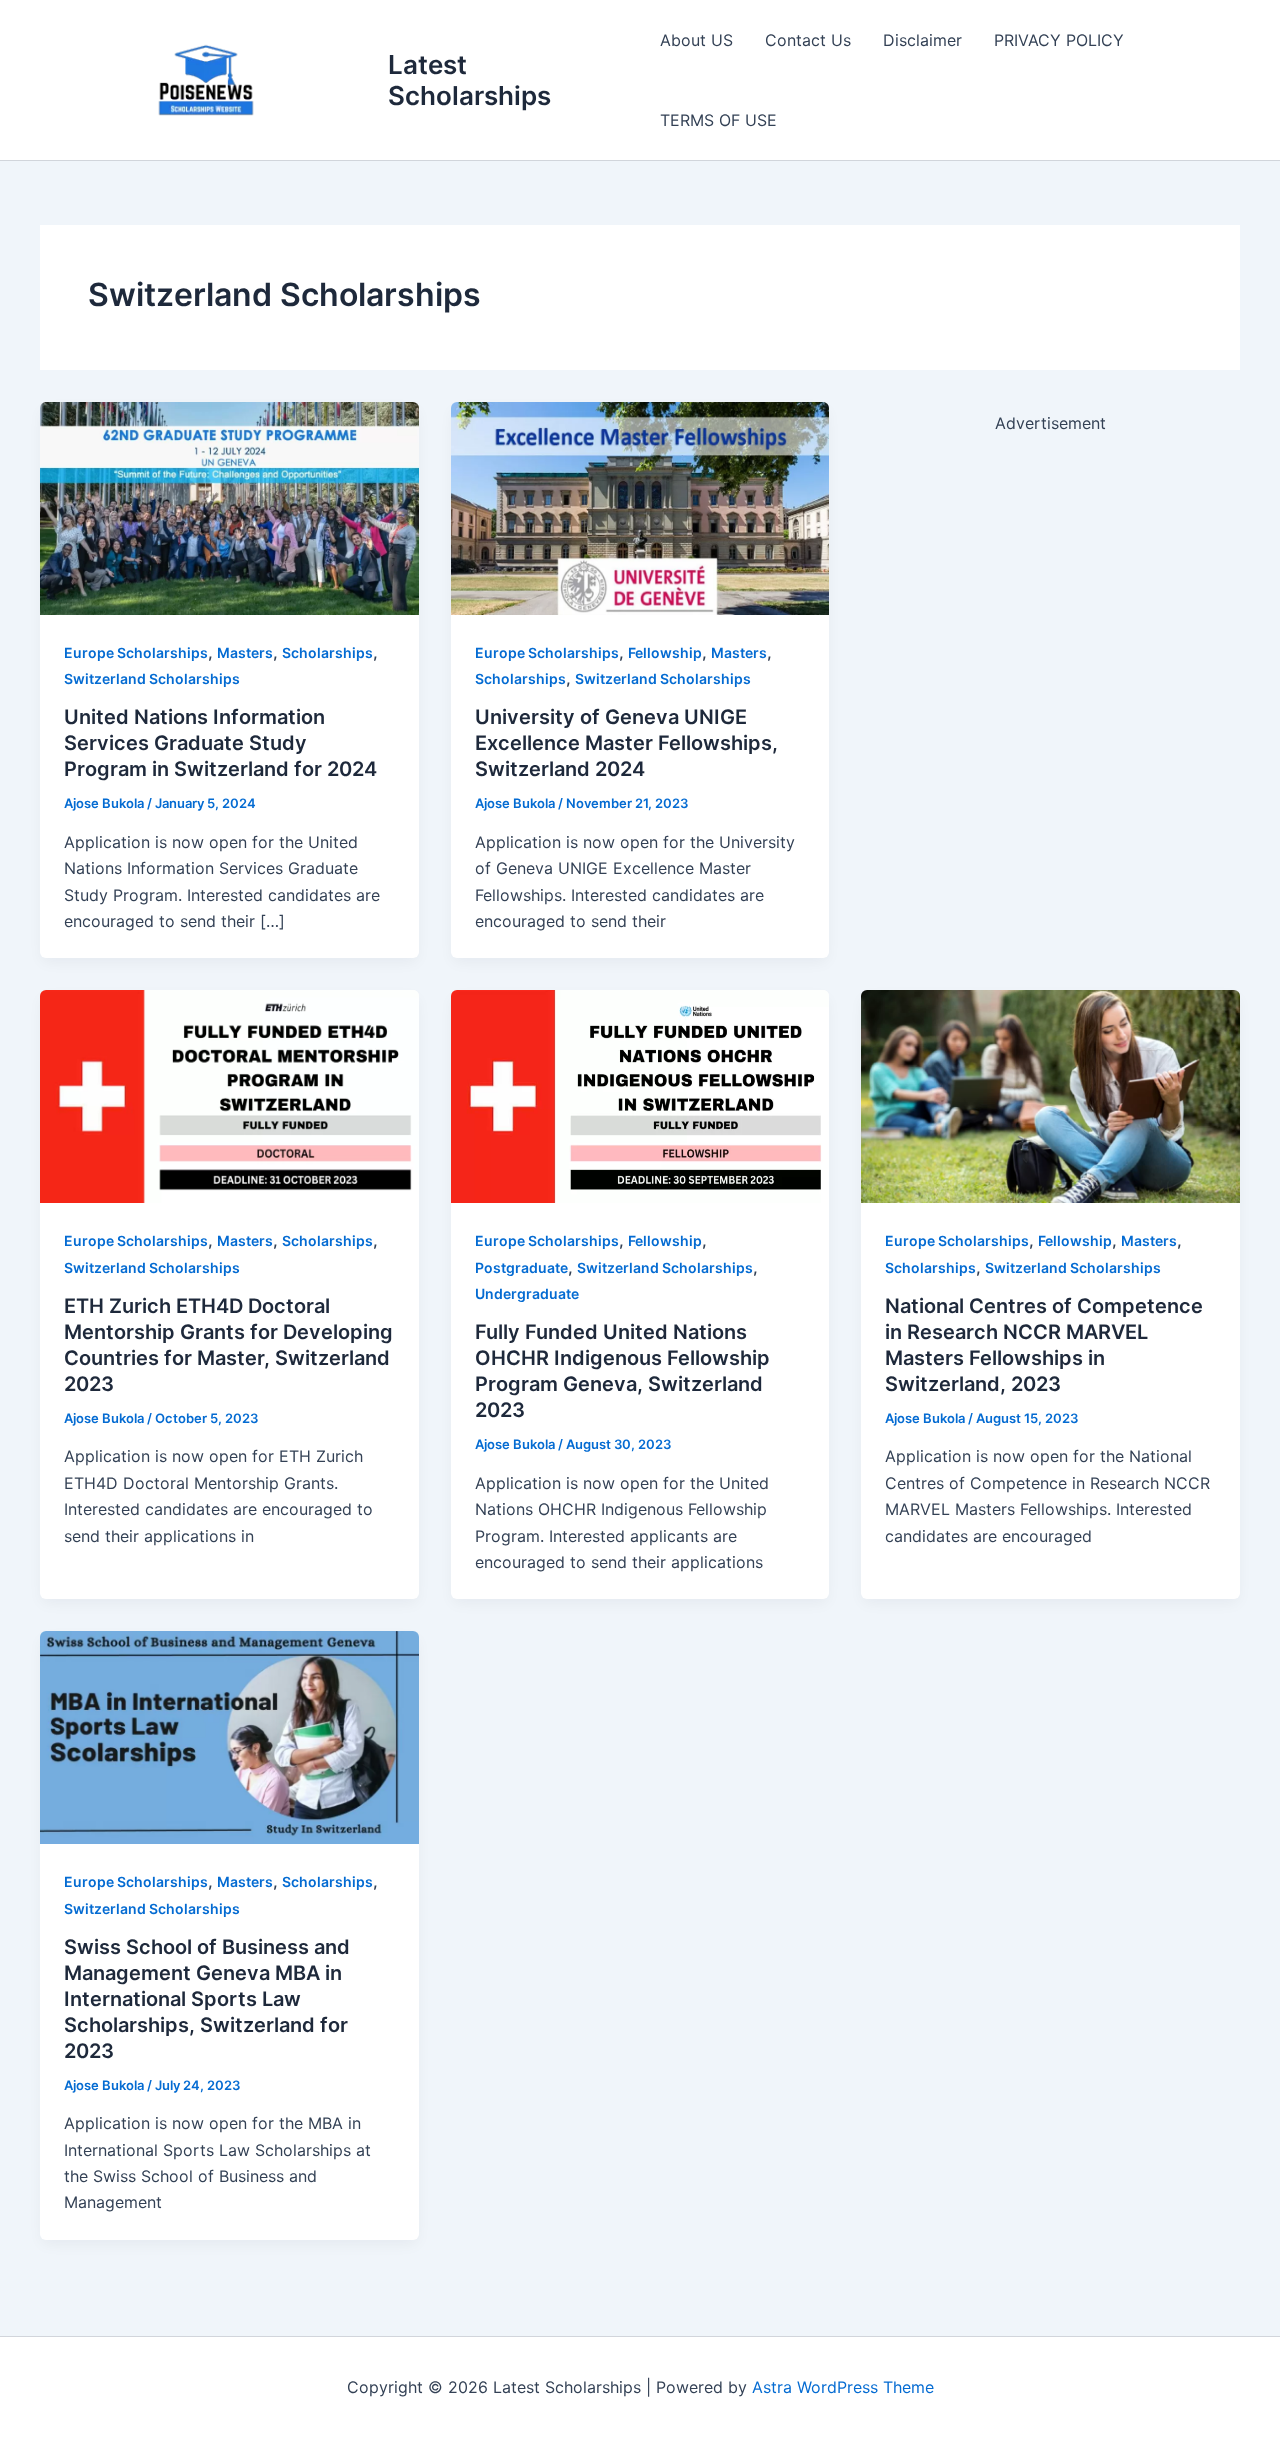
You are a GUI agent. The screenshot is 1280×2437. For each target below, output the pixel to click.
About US (696, 40)
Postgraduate (521, 1267)
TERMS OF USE (718, 120)
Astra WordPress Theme (843, 2387)
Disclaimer (922, 40)
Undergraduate (527, 1293)
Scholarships (327, 652)
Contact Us (808, 40)
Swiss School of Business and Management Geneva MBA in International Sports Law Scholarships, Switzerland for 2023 (207, 1999)
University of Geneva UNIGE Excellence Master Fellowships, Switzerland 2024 (626, 743)
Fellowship (665, 652)
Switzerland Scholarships (152, 678)
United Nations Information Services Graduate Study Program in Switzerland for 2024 (220, 743)
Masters (245, 652)
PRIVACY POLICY (1059, 40)
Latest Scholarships (469, 80)
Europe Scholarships (136, 652)
